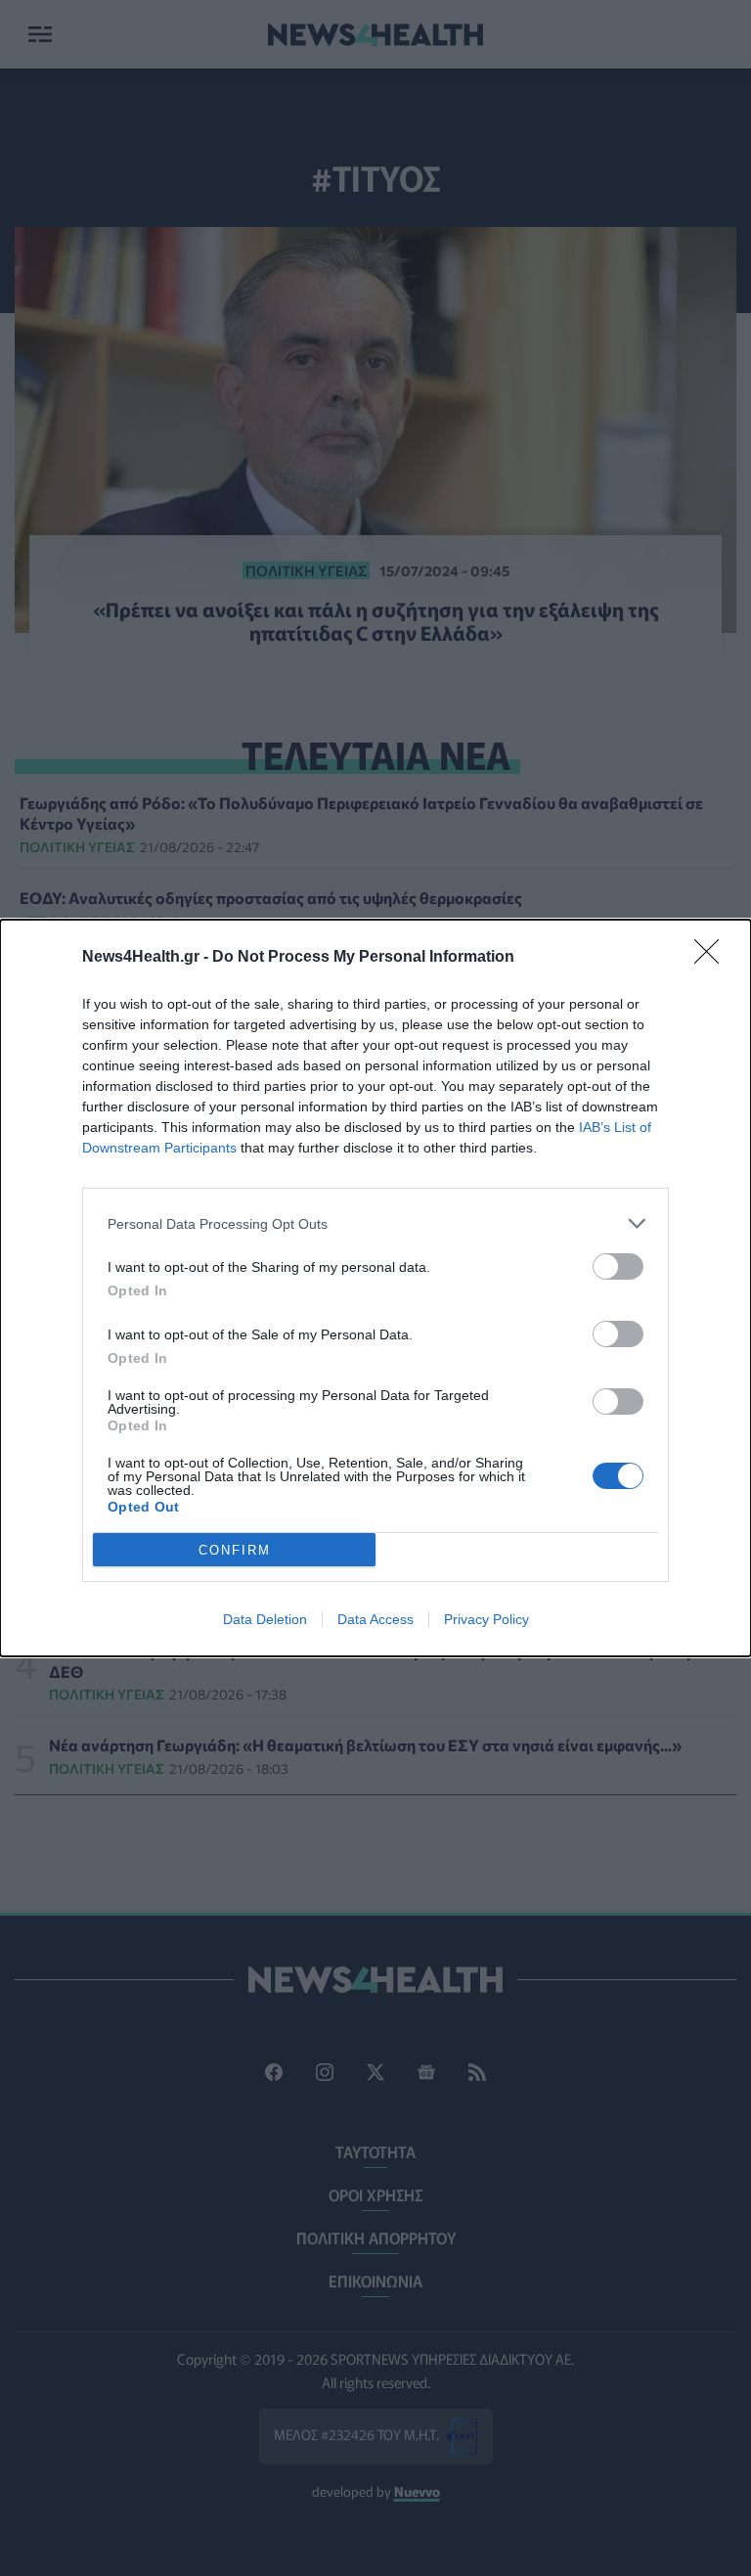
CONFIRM (235, 1550)
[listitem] (375, 1223)
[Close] (713, 958)
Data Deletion (265, 1619)
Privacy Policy (486, 1619)
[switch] (618, 1266)
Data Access (375, 1619)
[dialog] (375, 1288)
